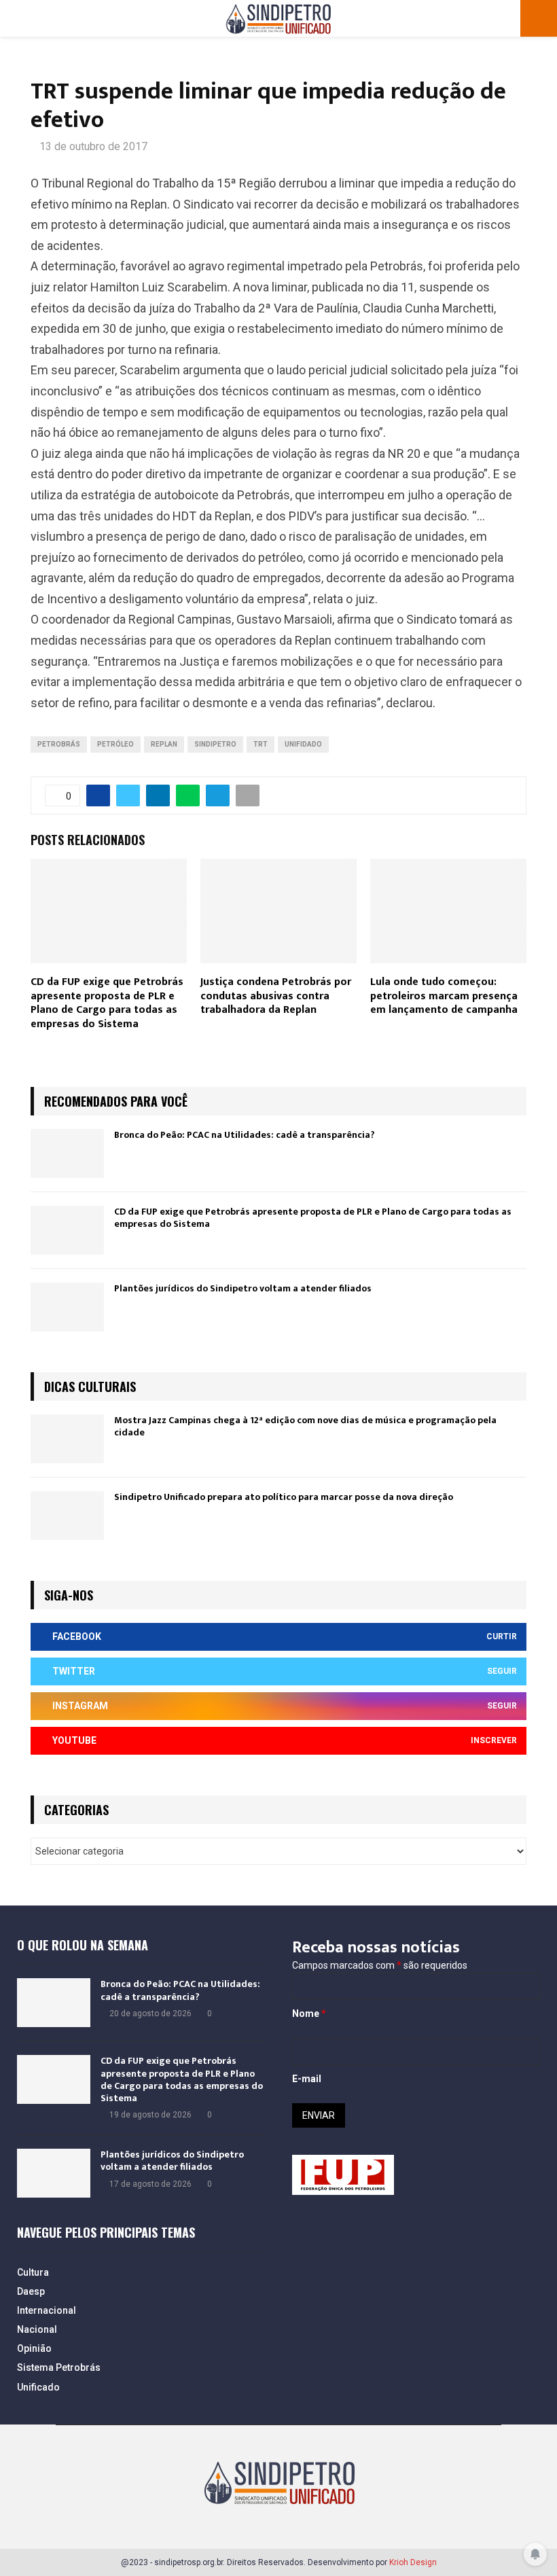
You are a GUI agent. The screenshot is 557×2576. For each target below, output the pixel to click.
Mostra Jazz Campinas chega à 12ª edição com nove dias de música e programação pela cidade (305, 1426)
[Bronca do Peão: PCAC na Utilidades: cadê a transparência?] (67, 1153)
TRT (260, 744)
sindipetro (215, 744)
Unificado (38, 2387)
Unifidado (303, 744)
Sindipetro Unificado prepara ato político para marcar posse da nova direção (284, 1497)
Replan (164, 744)
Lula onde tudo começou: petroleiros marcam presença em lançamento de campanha (444, 996)
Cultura (33, 2272)
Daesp (31, 2291)
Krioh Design (413, 2562)
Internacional (47, 2310)
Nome (309, 2014)
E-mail (307, 2079)
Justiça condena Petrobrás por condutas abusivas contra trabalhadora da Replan (276, 996)
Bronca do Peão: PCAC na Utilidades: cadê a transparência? (245, 1135)
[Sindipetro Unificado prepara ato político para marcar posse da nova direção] (67, 1516)
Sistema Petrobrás (59, 2367)
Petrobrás (59, 744)
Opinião (34, 2348)
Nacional (37, 2329)
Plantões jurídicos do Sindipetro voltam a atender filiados (243, 1288)
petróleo (115, 744)
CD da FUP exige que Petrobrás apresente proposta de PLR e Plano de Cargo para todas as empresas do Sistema (107, 1003)
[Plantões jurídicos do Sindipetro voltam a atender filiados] (67, 1307)
